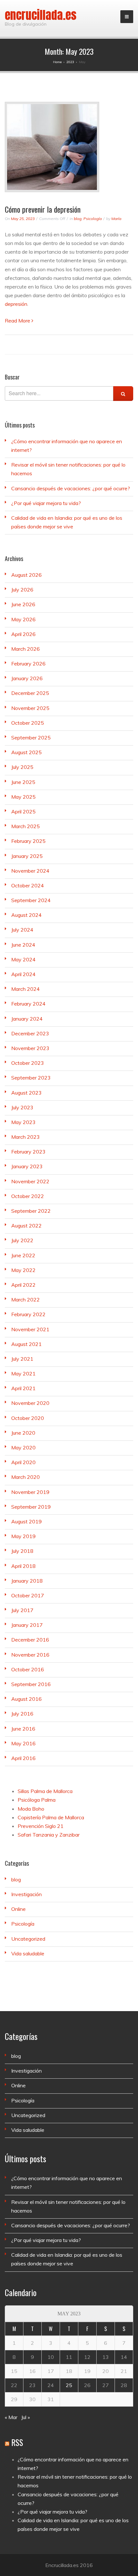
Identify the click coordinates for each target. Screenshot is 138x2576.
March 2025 (26, 826)
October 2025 (28, 723)
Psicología (93, 219)
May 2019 (23, 1536)
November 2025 (30, 708)
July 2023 (22, 1107)
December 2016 (30, 1640)
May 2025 (23, 797)
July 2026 (22, 590)
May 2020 (23, 1447)
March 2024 (26, 989)
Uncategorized (28, 1939)
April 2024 (23, 974)
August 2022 (26, 1226)
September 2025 (31, 738)
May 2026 (23, 619)
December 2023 (30, 1033)
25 (69, 2385)
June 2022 (23, 1255)
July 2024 (22, 930)
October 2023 (28, 1063)
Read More (18, 321)
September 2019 (31, 1507)
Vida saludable (28, 1953)
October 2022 (28, 1196)
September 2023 (31, 1078)
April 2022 (23, 1285)
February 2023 (28, 1152)
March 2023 (26, 1137)
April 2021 (23, 1388)
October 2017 (28, 1595)
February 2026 (28, 664)
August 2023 (26, 1093)
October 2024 (28, 885)
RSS (17, 2442)
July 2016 (22, 1714)
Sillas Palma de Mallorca (45, 1791)
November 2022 (30, 1181)
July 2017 (22, 1610)
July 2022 (22, 1240)
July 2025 (22, 767)
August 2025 (26, 752)
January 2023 (27, 1166)
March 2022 (26, 1300)
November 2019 (30, 1492)
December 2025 (30, 693)
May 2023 (23, 1122)
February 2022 (28, 1314)
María (116, 219)
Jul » (26, 2417)
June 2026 (23, 604)
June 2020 (23, 1433)
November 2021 (30, 1329)
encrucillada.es (41, 15)
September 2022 (31, 1211)
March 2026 (26, 649)
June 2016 (23, 1729)
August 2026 (26, 575)
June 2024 (23, 945)
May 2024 (23, 959)
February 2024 (28, 1004)
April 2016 (23, 1758)
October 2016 (28, 1669)
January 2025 (27, 856)
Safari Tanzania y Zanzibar (49, 1835)
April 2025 (23, 811)
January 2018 (27, 1581)
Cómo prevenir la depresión (43, 209)
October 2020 (28, 1418)
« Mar (11, 2417)
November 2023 (30, 1048)
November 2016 (30, 1655)
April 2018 (23, 1566)
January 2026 (27, 678)
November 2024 (30, 871)
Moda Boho (31, 1809)
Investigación (26, 1894)
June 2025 (23, 782)
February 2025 (28, 841)
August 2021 (26, 1344)
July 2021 (22, 1359)
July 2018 (22, 1551)
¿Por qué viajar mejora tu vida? (46, 503)
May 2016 (23, 1743)
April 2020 (23, 1462)
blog (78, 219)
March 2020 (26, 1477)
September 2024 (31, 900)
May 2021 (23, 1374)
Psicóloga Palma (37, 1800)
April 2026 (23, 634)
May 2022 (23, 1270)
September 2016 (31, 1684)
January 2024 (27, 1019)
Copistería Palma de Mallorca (51, 1817)
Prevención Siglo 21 (41, 1826)
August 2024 (26, 915)
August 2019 (26, 1521)
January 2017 (27, 1625)
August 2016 (26, 1699)
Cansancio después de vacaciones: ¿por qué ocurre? (71, 488)
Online (18, 1909)
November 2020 (30, 1403)
